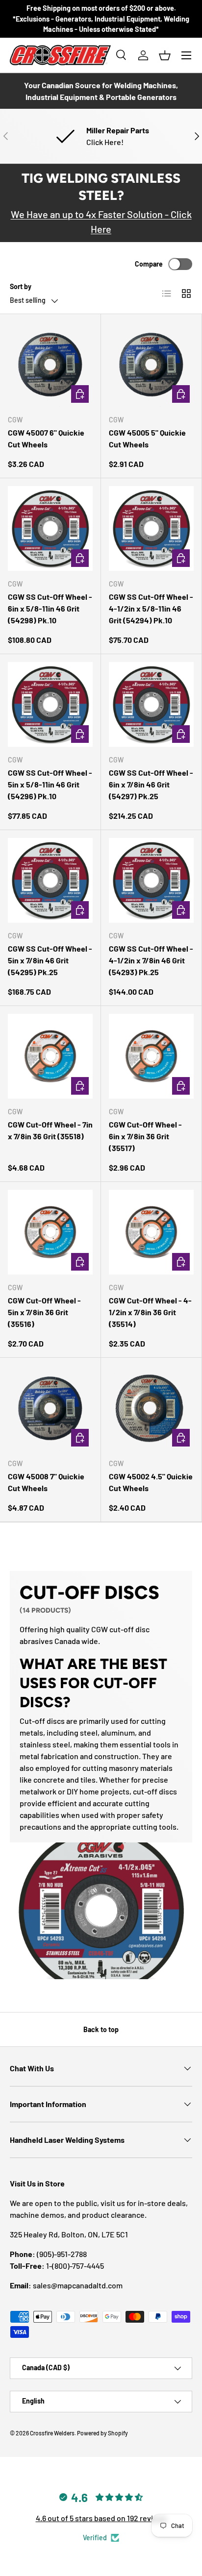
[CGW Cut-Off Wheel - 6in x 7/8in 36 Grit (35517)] (151, 1056)
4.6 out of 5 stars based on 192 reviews (101, 2518)
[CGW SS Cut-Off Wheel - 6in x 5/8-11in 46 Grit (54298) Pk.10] (50, 528)
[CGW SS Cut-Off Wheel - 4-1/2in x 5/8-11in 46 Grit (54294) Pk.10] (151, 528)
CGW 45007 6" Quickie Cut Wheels (46, 438)
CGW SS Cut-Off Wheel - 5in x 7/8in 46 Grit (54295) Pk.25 (50, 960)
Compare (149, 264)
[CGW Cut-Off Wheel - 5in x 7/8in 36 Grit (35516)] (50, 1232)
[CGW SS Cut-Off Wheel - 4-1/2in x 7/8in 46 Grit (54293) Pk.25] (151, 880)
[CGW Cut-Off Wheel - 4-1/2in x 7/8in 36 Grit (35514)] (151, 1232)
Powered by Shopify (102, 2433)
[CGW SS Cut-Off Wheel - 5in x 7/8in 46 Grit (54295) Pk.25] (50, 880)
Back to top (101, 2029)
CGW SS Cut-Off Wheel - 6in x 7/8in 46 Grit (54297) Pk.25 (151, 784)
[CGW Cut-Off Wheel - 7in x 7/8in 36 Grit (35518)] (50, 1056)
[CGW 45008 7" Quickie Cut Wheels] (50, 1408)
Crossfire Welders (52, 2433)
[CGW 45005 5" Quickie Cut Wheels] (151, 364)
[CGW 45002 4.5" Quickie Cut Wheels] (151, 1408)
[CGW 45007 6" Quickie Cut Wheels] (50, 364)
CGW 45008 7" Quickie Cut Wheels (46, 1482)
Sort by (21, 286)
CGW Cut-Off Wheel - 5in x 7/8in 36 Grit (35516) (44, 1312)
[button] (165, 55)
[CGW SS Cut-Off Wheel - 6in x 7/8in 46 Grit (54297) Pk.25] (151, 704)
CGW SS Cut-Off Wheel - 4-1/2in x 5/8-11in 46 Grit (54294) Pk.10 (151, 608)
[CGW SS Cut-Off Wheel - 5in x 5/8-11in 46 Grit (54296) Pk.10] (50, 704)
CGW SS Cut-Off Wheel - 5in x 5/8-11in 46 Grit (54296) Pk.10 (50, 784)
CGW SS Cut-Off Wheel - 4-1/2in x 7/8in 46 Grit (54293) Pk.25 (151, 960)
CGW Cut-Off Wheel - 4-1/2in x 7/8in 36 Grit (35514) (150, 1312)
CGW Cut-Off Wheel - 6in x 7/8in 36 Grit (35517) (145, 1136)
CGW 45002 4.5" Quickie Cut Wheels (151, 1482)
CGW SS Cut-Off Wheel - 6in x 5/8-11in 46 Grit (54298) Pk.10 (50, 608)
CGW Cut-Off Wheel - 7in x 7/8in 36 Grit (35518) (50, 1130)
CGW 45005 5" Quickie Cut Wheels (147, 438)
